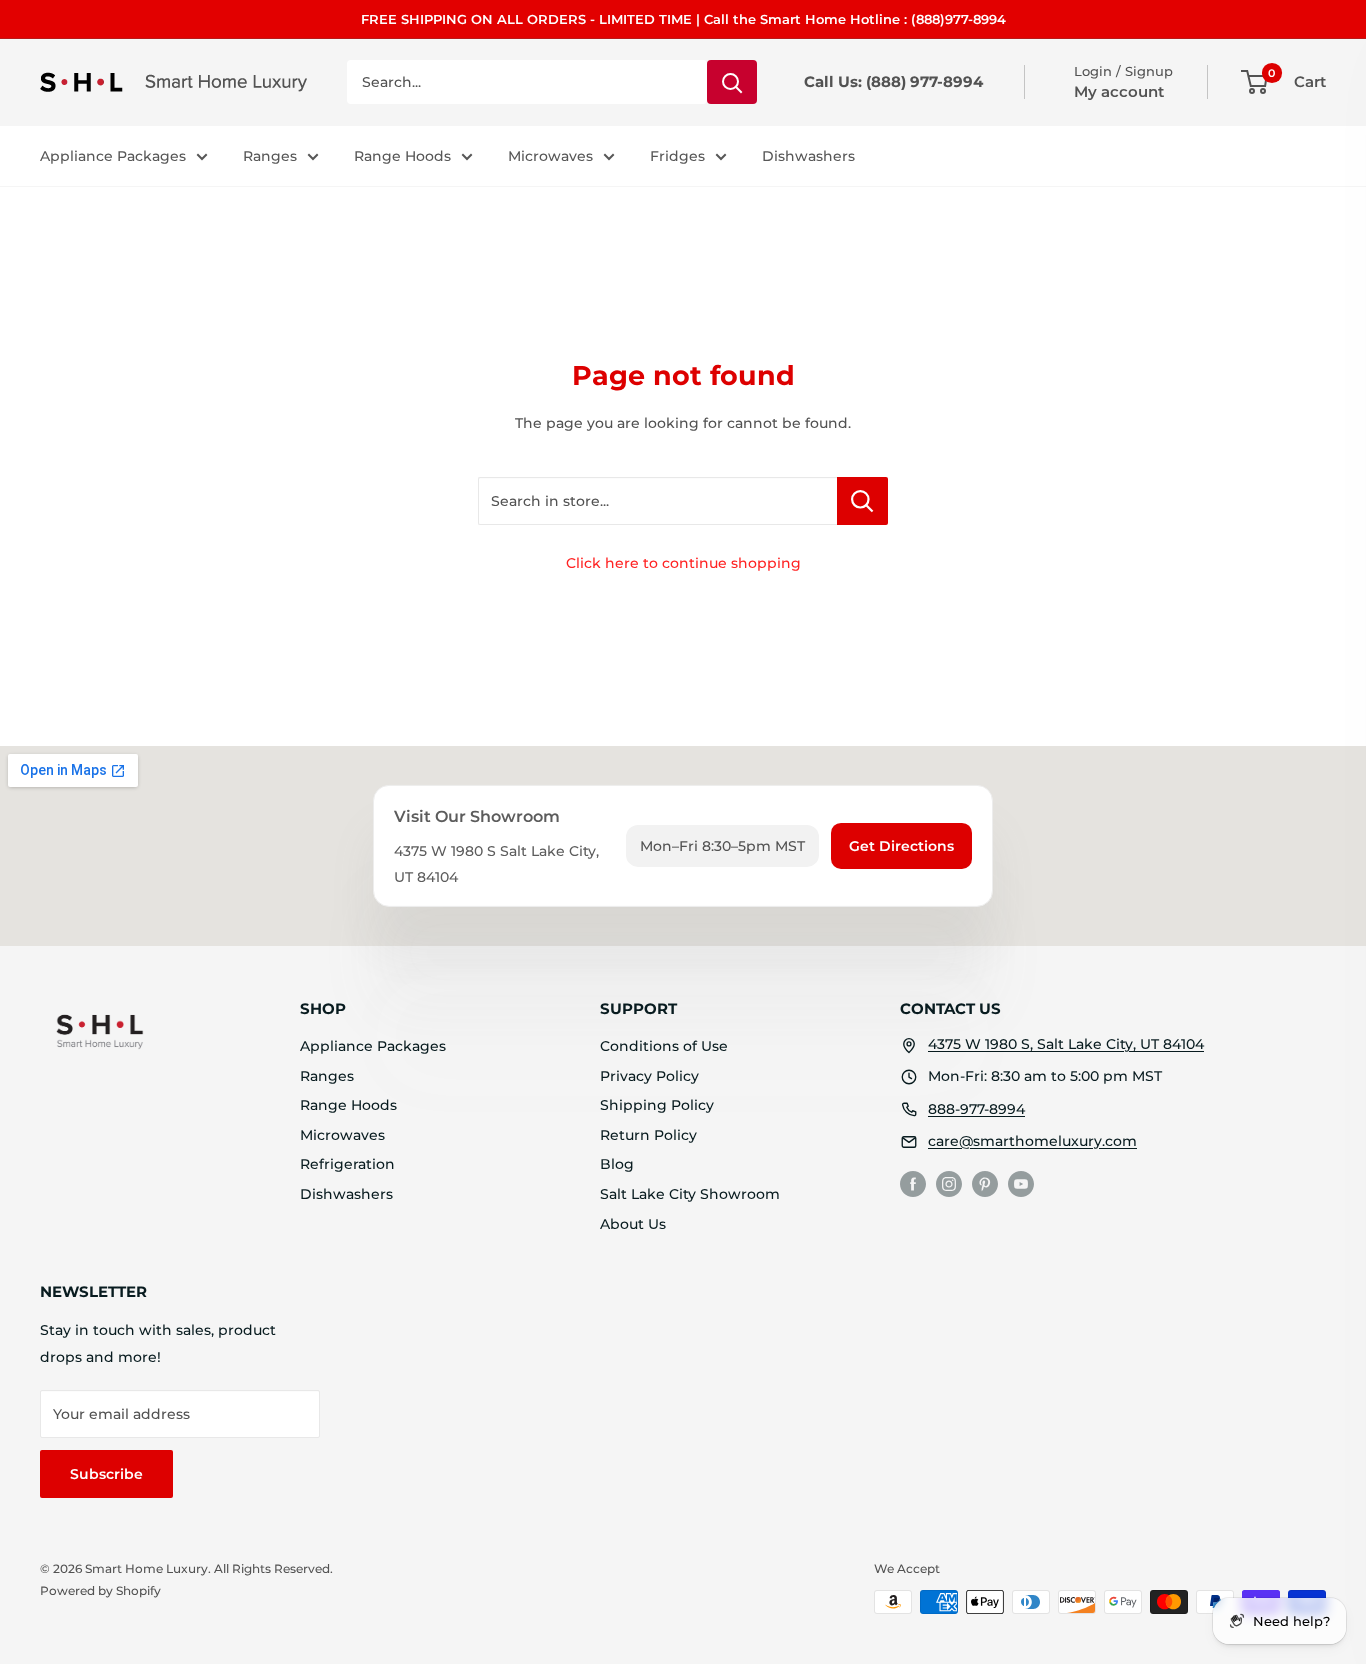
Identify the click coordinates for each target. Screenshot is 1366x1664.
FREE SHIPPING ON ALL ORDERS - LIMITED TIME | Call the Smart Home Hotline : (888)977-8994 (683, 19)
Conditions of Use (664, 1046)
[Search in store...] (862, 501)
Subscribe (106, 1474)
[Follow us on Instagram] (949, 1184)
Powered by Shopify (100, 1590)
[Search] (732, 82)
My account (1119, 91)
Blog (617, 1164)
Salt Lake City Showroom (690, 1194)
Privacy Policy (649, 1076)
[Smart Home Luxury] (100, 1031)
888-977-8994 (976, 1109)
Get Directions (901, 846)
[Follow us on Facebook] (913, 1184)
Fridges (677, 156)
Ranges (270, 156)
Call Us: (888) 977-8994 (893, 81)
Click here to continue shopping (683, 563)
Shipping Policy (657, 1105)
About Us (633, 1224)
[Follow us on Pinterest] (985, 1184)
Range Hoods (402, 156)
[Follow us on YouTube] (1021, 1184)
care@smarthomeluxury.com (1032, 1141)
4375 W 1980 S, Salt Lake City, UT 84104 (1066, 1044)
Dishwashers (808, 156)
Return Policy (648, 1135)
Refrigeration (347, 1164)
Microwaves (550, 156)
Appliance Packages (113, 156)
